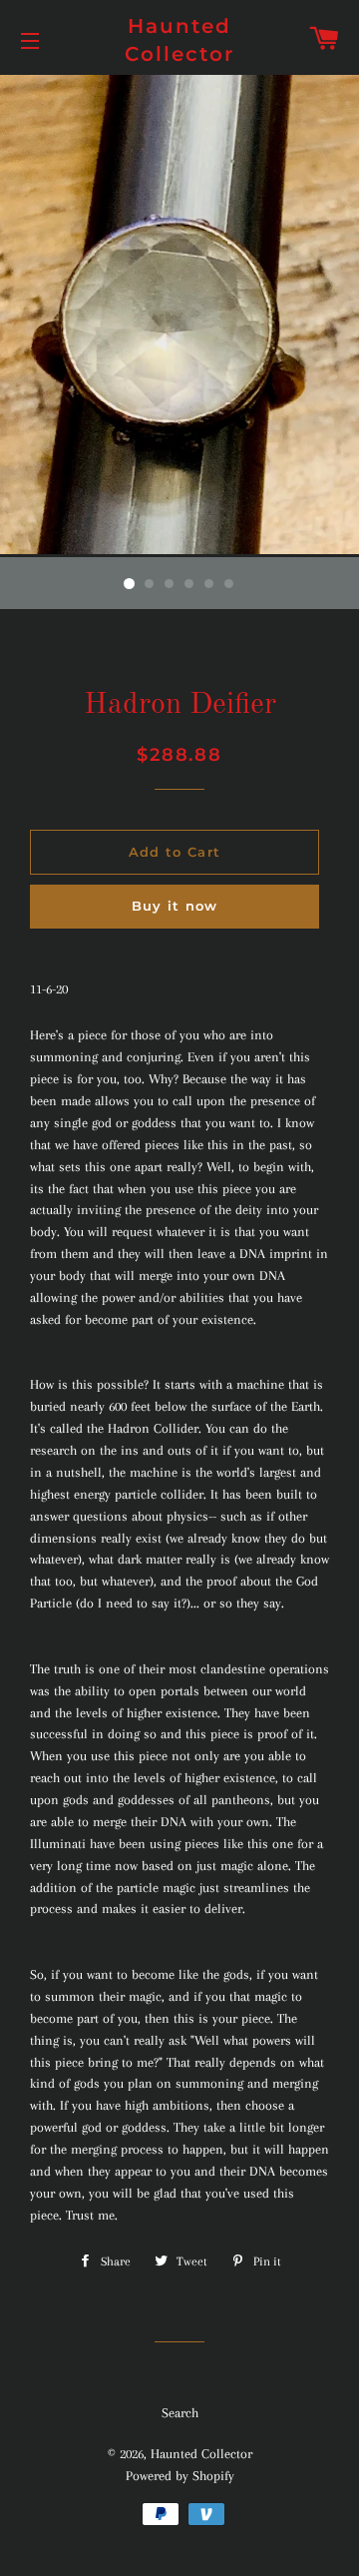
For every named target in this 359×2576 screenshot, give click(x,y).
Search (180, 2413)
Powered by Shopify (180, 2476)
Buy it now (175, 906)
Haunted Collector (179, 40)
